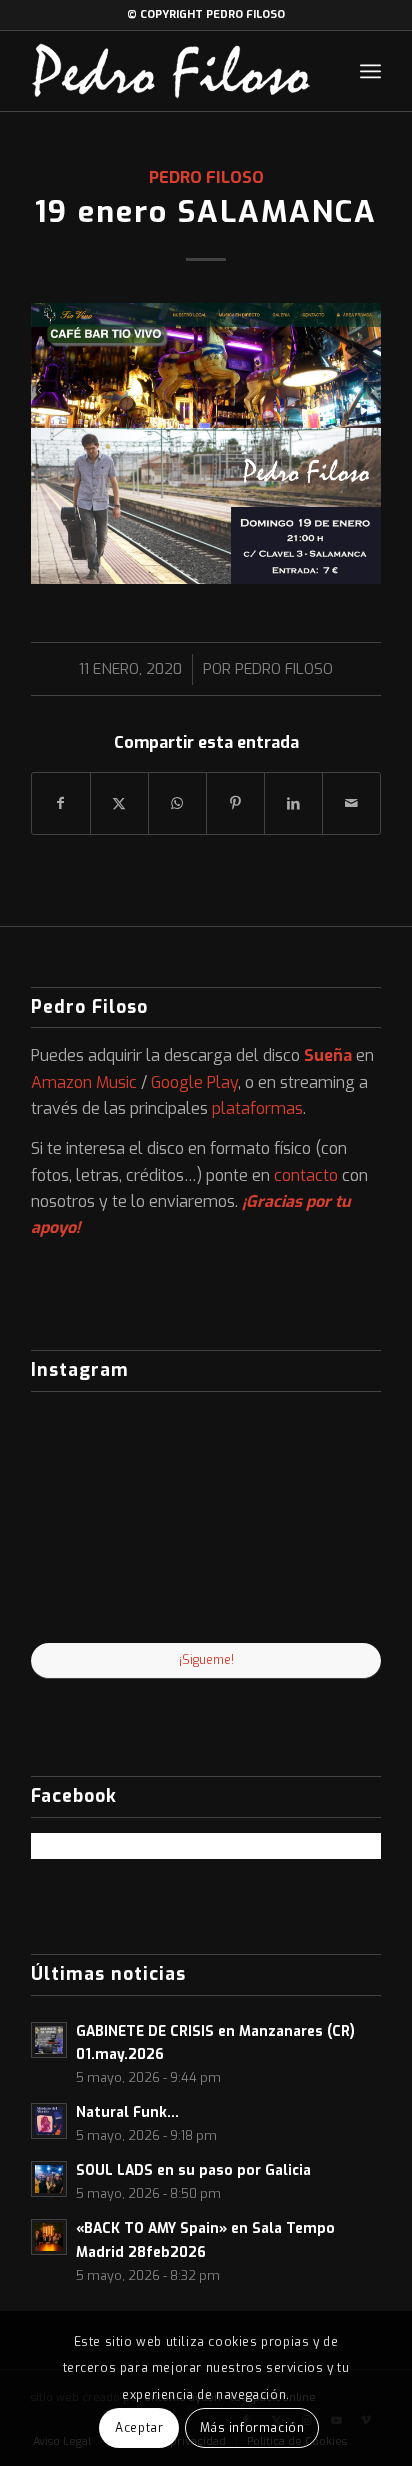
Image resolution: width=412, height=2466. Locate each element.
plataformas (257, 1108)
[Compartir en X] (119, 803)
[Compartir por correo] (351, 803)
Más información (252, 2428)
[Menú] (370, 71)
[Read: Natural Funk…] (49, 2121)
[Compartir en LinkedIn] (293, 803)
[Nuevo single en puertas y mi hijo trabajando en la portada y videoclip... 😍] (88, 1464)
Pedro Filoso (206, 177)
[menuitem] (370, 71)
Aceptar (139, 2428)
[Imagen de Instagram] (206, 1584)
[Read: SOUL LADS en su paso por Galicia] (49, 2179)
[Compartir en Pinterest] (235, 803)
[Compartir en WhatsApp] (177, 803)
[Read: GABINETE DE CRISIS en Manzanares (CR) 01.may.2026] (49, 2040)
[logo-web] (171, 71)
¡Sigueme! (206, 1660)
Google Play (194, 1082)
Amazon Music (84, 1082)
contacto (306, 1175)
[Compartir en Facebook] (61, 803)
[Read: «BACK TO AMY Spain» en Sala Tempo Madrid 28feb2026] (49, 2237)
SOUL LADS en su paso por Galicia (193, 2170)
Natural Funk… (127, 2112)
